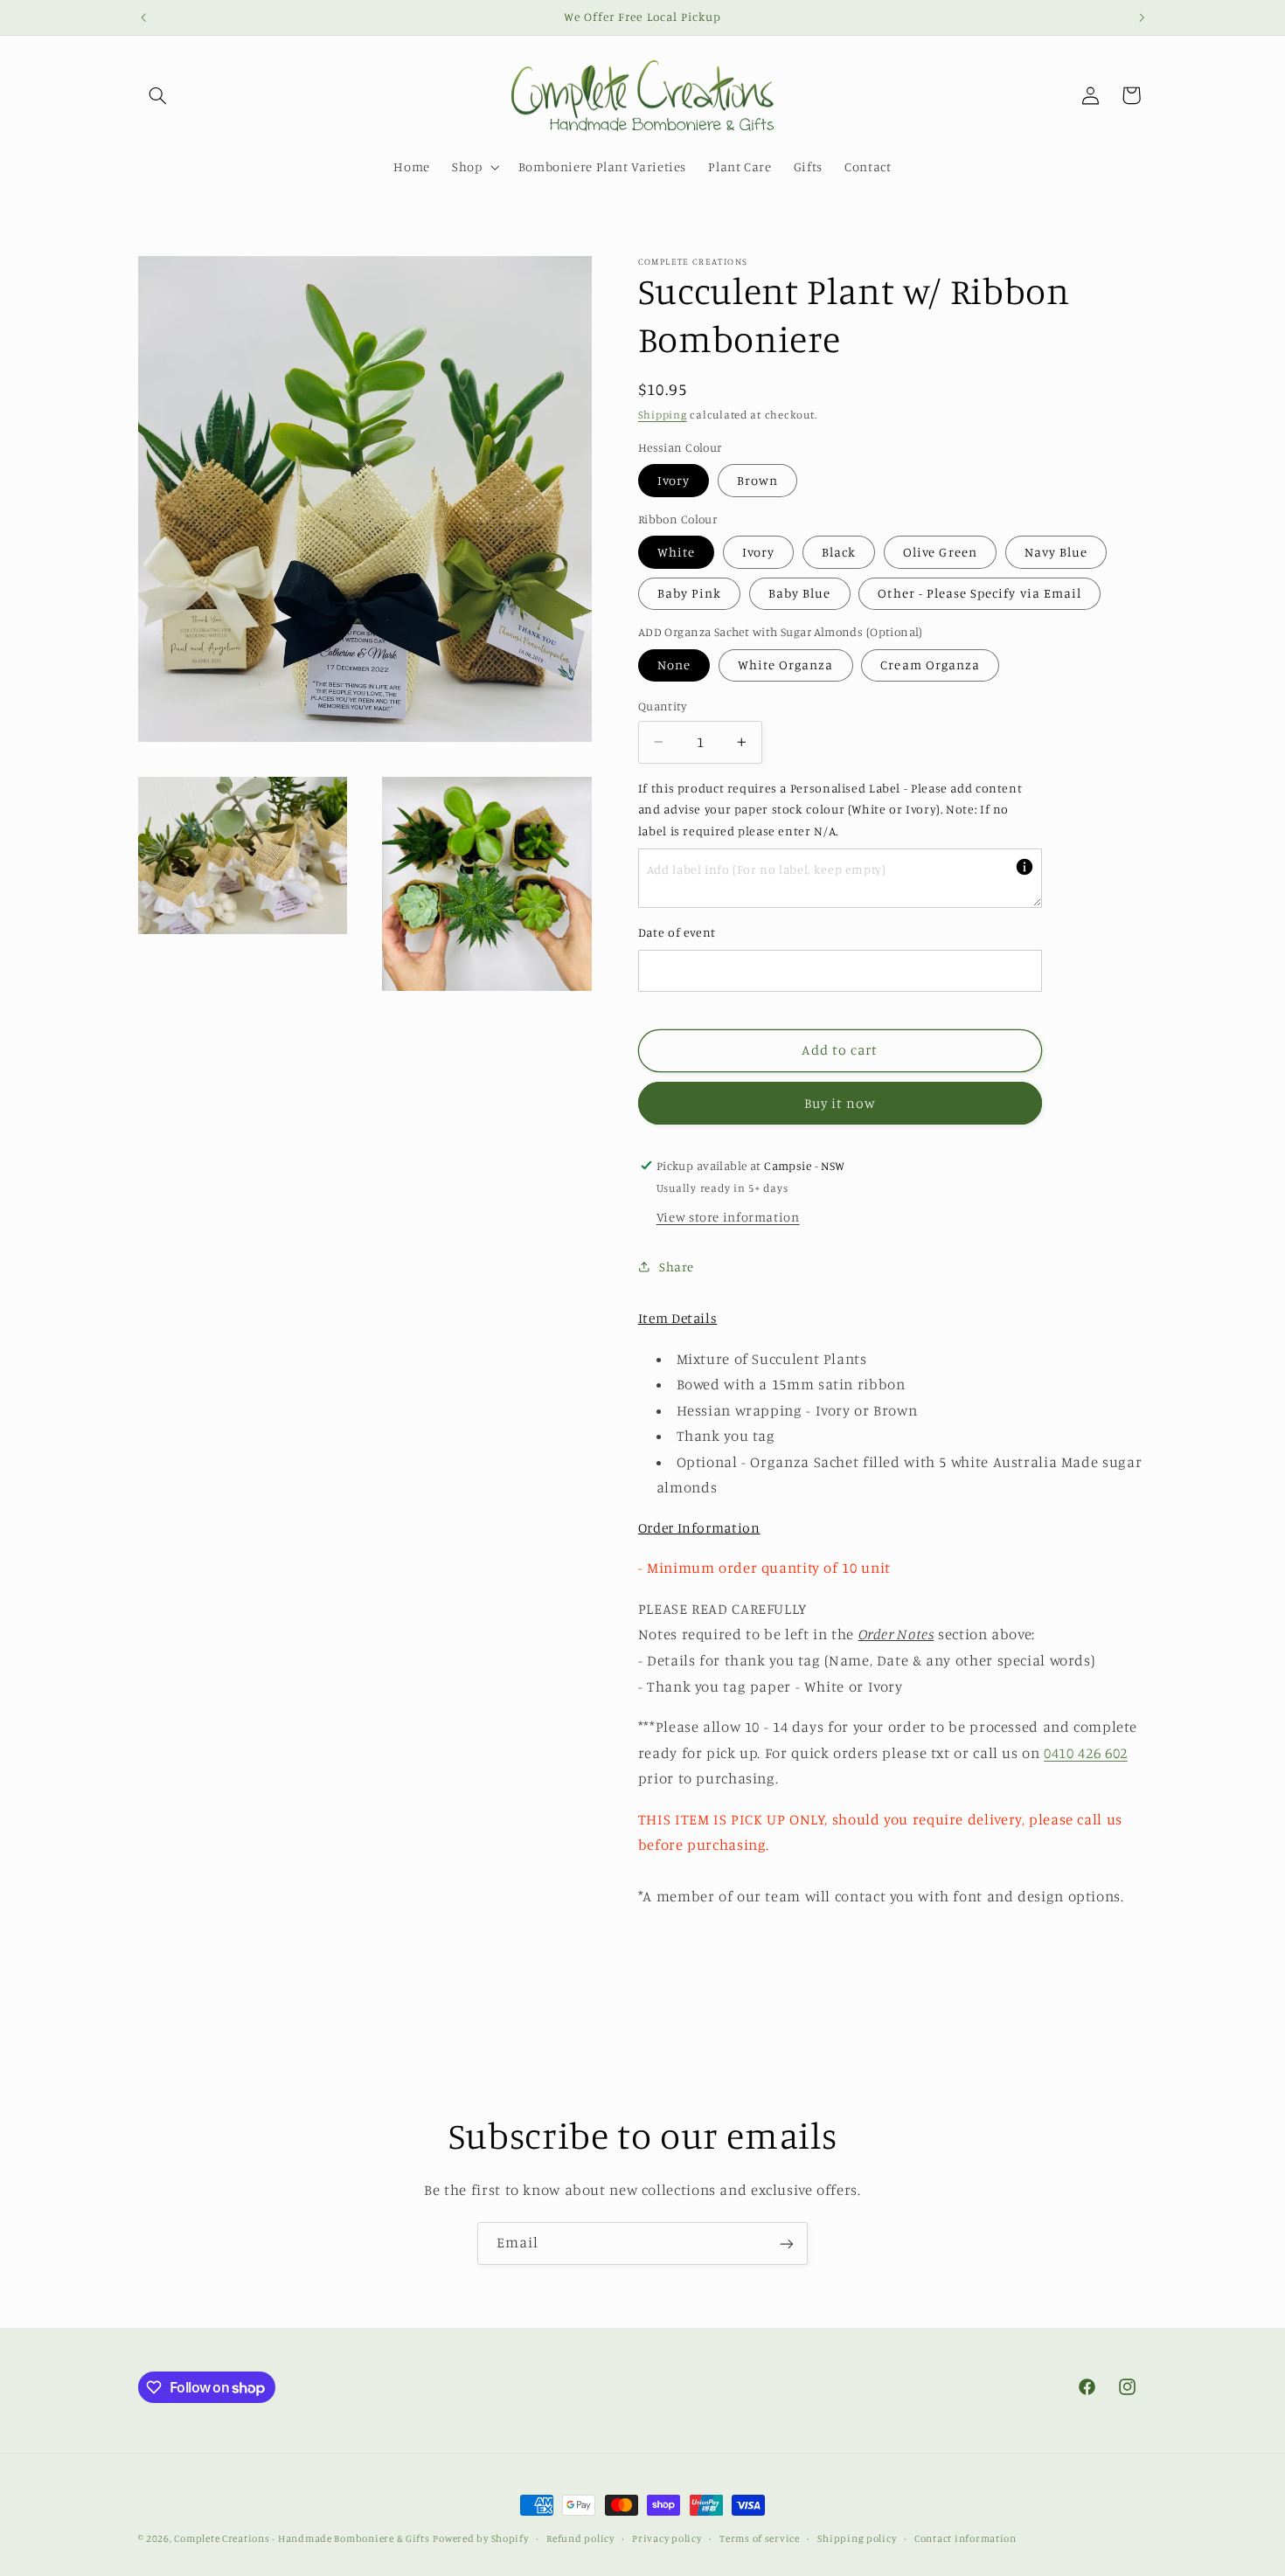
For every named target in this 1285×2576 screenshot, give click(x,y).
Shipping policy (857, 2538)
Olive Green (940, 552)
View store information (728, 1216)
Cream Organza (930, 665)
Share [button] (677, 1267)
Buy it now (840, 1102)
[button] (158, 95)
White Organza (786, 665)
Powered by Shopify (480, 2538)
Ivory (674, 480)
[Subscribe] (787, 2244)
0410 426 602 (1086, 1752)
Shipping (663, 415)
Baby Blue (799, 593)
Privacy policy (667, 2538)
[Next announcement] (1142, 17)
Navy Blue (1056, 552)
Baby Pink (689, 593)
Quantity (662, 706)
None (674, 665)
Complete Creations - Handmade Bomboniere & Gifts (302, 2538)
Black (839, 552)
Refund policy (580, 2538)
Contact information (965, 2538)
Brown (757, 480)
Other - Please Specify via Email (979, 593)
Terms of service (760, 2538)
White (676, 552)
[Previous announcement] (143, 17)
